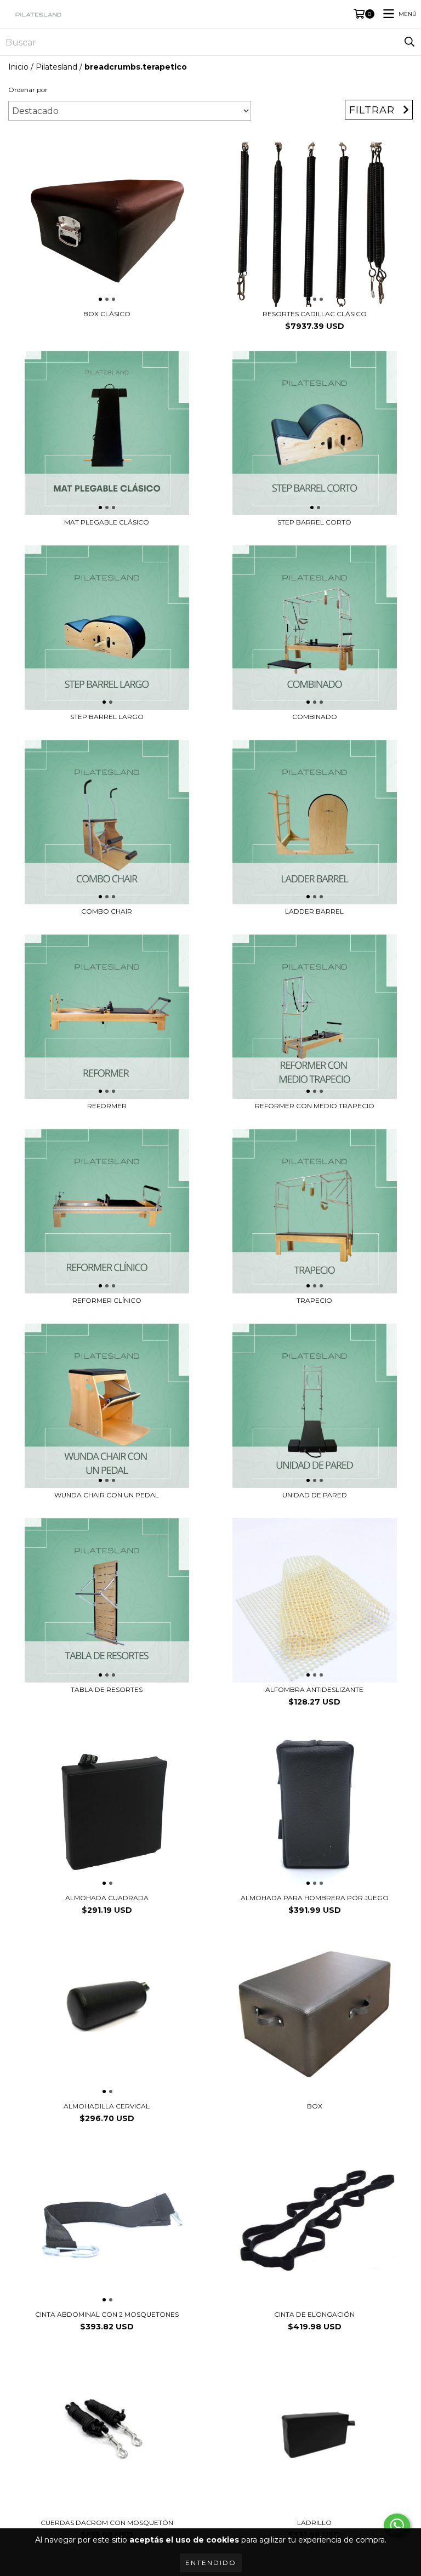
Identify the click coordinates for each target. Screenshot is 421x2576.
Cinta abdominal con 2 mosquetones (107, 2314)
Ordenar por (28, 90)
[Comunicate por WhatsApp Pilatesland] (397, 2526)
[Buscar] (409, 42)
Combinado (315, 717)
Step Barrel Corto (314, 522)
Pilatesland (56, 67)
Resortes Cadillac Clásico (315, 314)
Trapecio (314, 1300)
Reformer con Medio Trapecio (315, 1106)
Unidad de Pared (315, 1495)
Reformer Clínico (107, 1300)
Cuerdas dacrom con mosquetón (107, 2523)
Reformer (107, 1106)
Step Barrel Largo (107, 717)
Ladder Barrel (314, 911)
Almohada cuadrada (107, 1898)
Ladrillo (314, 2523)
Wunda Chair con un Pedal (107, 1495)
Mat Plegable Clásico (107, 522)
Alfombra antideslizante (314, 1689)
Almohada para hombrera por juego (315, 1898)
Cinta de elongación (314, 2314)
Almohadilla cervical (107, 2106)
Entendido (211, 2563)
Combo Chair (107, 911)
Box (315, 2106)
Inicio (18, 67)
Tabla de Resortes (107, 1689)
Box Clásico (107, 314)
